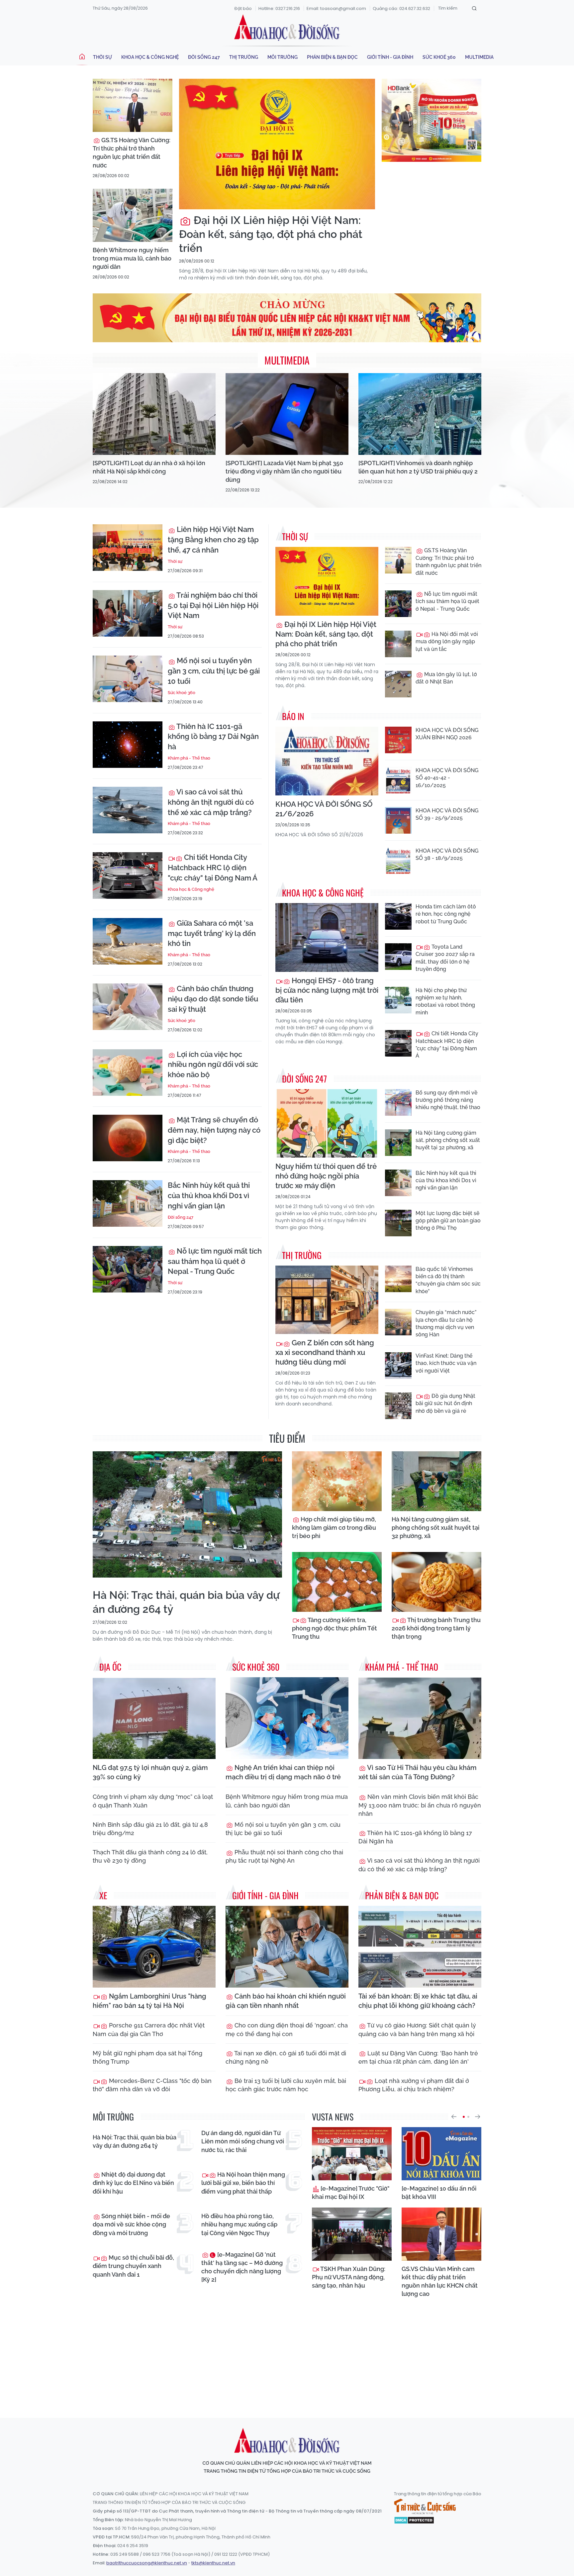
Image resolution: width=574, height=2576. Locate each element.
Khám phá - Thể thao (189, 758)
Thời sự (102, 57)
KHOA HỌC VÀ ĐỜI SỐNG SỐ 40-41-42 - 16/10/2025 (447, 778)
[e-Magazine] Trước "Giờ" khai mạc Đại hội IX (351, 2193)
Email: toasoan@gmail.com (336, 8)
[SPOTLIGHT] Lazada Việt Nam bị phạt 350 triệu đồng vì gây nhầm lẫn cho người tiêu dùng (284, 471)
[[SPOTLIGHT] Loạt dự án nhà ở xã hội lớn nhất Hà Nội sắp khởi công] (154, 414)
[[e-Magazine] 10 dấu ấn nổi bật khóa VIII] (441, 2154)
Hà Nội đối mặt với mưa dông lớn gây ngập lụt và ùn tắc (447, 642)
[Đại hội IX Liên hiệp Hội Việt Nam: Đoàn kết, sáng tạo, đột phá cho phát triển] (277, 144)
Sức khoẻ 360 (439, 57)
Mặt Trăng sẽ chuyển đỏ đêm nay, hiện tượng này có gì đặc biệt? (214, 1130)
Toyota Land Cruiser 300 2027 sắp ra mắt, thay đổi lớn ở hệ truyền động (445, 958)
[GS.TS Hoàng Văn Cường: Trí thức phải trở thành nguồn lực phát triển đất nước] (133, 105)
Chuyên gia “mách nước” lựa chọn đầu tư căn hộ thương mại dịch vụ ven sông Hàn (446, 1323)
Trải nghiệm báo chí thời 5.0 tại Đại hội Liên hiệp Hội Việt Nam (213, 605)
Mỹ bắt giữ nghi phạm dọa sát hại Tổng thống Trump (147, 2057)
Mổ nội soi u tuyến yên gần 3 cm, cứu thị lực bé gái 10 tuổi (214, 671)
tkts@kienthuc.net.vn (213, 2563)
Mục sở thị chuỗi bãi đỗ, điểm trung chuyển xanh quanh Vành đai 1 (133, 2266)
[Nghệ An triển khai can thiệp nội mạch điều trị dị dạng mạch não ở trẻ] (287, 1718)
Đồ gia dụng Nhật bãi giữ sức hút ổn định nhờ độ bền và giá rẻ (445, 1403)
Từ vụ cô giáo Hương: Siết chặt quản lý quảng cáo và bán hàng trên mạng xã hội (417, 2029)
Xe (103, 1895)
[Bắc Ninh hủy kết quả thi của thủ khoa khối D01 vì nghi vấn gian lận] (128, 1203)
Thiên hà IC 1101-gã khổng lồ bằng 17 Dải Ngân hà (213, 737)
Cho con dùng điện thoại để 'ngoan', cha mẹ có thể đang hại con (287, 2029)
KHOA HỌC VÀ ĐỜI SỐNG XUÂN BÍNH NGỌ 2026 (447, 734)
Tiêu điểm (287, 1438)
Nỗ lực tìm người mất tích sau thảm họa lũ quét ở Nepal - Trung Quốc (215, 1261)
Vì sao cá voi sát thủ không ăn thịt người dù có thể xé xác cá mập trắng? (211, 802)
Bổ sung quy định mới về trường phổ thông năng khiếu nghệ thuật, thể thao (448, 1100)
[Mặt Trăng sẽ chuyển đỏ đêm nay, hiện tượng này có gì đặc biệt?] (128, 1138)
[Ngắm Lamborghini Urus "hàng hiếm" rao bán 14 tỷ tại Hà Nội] (154, 1947)
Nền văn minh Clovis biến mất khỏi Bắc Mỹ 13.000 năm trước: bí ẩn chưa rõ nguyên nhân (420, 1805)
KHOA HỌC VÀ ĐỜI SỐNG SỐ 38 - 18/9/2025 (447, 854)
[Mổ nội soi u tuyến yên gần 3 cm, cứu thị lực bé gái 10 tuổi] (128, 679)
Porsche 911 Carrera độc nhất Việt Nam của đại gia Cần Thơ (149, 2029)
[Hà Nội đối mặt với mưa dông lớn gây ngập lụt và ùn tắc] (398, 644)
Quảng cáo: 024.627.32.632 (401, 8)
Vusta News (333, 2117)
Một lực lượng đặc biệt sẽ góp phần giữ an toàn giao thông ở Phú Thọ (448, 1221)
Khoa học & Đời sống (287, 28)
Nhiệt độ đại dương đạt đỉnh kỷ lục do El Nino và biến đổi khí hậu (133, 2183)
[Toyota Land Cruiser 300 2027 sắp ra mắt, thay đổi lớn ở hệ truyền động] (398, 957)
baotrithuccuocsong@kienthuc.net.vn (147, 2563)
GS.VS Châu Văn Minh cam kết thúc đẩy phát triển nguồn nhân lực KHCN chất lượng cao (440, 2281)
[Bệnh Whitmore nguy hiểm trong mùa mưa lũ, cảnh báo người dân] (133, 215)
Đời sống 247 (204, 57)
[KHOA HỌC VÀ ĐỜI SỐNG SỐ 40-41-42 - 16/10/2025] (398, 780)
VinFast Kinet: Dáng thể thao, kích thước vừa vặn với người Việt (446, 1363)
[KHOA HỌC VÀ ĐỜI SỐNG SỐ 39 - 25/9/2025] (398, 820)
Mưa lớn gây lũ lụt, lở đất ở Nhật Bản (446, 678)
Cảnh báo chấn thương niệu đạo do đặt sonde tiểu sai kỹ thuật (213, 999)
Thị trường (244, 57)
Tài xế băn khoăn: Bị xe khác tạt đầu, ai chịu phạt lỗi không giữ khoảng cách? (418, 2001)
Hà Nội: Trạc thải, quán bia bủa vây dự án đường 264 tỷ (186, 1602)
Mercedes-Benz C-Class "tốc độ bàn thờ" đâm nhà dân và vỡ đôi (152, 2085)
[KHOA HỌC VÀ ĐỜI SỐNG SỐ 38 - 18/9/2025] (398, 861)
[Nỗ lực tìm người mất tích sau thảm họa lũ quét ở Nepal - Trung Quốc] (128, 1269)
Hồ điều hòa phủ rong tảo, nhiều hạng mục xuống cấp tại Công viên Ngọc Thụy (239, 2224)
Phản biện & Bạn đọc (332, 57)
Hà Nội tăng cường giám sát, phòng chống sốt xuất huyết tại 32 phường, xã (448, 1140)
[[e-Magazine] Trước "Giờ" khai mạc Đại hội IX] (352, 2154)
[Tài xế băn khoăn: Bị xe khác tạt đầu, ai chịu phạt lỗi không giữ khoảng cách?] (420, 1947)
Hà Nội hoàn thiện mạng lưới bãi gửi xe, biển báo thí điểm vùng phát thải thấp (243, 2183)
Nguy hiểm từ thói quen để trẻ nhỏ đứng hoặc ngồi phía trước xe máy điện (326, 1176)
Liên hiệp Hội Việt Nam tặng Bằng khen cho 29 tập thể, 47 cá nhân (213, 540)
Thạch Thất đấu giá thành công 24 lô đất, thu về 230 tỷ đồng (150, 1856)
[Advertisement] (287, 2352)
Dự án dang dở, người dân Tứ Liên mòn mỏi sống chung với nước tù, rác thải (243, 2141)
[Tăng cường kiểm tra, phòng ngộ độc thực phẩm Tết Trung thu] (337, 1582)
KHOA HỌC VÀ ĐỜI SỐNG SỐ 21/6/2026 (324, 809)
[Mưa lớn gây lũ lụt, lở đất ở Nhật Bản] (398, 684)
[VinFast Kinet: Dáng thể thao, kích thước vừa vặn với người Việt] (398, 1366)
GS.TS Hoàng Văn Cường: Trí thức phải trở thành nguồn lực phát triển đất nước (132, 153)
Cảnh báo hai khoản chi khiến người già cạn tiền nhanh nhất (286, 2001)
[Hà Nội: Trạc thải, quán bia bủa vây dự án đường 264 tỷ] (187, 1514)
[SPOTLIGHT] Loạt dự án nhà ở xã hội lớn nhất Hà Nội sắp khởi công (149, 467)
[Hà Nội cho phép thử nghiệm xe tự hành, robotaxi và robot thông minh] (398, 1000)
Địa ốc (110, 1667)
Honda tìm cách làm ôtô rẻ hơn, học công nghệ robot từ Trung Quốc (446, 914)
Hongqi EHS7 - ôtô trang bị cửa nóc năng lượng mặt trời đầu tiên (327, 990)
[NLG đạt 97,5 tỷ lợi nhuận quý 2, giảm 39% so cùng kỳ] (154, 1718)
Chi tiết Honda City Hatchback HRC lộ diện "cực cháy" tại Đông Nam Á (213, 868)
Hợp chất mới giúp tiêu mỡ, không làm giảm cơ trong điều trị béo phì (334, 1528)
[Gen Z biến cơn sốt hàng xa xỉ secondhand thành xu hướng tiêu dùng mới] (327, 1300)
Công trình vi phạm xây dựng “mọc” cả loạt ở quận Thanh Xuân (153, 1801)
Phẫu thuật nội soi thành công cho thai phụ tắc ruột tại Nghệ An (284, 1856)
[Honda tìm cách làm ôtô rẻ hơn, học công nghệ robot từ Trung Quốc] (398, 916)
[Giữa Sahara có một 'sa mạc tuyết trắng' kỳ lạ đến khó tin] (128, 941)
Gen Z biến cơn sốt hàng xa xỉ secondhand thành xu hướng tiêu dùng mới (325, 1352)
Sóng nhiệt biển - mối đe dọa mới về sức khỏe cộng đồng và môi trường (131, 2224)
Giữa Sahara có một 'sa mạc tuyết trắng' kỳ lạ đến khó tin (212, 933)
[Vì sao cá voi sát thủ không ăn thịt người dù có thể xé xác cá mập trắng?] (128, 810)
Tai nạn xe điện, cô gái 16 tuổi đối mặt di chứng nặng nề (286, 2057)
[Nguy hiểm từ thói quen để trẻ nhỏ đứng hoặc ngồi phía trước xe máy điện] (327, 1124)
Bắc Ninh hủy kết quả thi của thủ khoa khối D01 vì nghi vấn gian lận (209, 1195)
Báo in (293, 716)
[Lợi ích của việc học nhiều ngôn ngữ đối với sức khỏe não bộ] (128, 1073)
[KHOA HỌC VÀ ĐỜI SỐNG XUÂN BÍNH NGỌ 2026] (398, 740)
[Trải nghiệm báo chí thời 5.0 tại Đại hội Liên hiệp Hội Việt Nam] (128, 613)
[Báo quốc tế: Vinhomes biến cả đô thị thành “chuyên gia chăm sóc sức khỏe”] (398, 1279)
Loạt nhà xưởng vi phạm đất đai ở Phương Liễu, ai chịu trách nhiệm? (414, 2085)
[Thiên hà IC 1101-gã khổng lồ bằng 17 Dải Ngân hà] (128, 745)
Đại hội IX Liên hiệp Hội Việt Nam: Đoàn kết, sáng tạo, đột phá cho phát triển (271, 234)
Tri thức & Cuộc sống (425, 2507)
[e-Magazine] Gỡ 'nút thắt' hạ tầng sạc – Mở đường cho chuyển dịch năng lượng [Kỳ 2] (242, 2267)
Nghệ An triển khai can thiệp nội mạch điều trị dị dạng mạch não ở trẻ (283, 1772)
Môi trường (283, 57)
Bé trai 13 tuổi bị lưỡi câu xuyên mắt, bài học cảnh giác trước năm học (286, 2085)
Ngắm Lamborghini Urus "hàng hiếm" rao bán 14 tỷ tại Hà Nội (149, 2001)
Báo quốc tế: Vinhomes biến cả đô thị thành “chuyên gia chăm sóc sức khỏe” (448, 1280)
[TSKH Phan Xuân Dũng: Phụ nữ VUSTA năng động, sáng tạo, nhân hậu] (352, 2234)
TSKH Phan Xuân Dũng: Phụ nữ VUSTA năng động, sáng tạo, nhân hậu (349, 2277)
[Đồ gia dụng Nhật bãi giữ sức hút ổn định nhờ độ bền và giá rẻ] (398, 1406)
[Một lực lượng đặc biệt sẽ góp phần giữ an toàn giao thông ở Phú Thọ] (398, 1223)
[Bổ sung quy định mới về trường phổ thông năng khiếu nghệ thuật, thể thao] (398, 1102)
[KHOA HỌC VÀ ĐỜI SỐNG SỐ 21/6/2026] (327, 761)
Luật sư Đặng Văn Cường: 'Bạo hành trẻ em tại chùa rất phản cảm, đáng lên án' (418, 2057)
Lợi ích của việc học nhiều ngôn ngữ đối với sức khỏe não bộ (213, 1065)
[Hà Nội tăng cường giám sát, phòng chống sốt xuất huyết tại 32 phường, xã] (398, 1143)
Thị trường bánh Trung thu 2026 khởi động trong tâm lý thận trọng (436, 1628)
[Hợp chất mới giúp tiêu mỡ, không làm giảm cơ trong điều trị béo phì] (337, 1481)
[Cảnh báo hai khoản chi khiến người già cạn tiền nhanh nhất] (287, 1947)
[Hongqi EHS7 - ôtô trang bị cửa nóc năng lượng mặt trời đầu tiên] (327, 937)
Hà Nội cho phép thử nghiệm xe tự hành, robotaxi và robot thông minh (445, 1001)
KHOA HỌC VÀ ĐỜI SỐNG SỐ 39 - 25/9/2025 (447, 814)
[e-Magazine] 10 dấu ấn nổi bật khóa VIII (439, 2193)
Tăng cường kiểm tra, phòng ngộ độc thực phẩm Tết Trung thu (335, 1628)
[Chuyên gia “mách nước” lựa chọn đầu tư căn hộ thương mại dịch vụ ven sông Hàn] (398, 1322)
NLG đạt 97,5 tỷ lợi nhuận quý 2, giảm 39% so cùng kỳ (150, 1772)
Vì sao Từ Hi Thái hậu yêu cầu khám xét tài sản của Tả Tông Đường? (418, 1772)
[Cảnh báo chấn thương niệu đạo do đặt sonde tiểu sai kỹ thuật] (128, 1007)
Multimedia (479, 57)
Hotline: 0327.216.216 (279, 8)
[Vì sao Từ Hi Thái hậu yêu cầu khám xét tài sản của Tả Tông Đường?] (420, 1718)
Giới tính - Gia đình (390, 57)
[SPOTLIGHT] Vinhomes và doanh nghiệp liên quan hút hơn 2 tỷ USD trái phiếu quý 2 (418, 467)
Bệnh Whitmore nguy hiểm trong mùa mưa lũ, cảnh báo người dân (132, 258)
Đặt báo (243, 8)
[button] (454, 2117)
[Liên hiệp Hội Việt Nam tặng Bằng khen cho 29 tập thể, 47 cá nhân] (128, 548)
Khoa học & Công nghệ (150, 57)
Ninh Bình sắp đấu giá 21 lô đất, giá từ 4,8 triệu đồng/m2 (150, 1829)
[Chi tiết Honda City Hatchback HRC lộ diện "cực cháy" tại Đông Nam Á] (128, 876)
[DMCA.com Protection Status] (414, 2520)
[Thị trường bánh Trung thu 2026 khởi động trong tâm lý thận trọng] (436, 1582)
